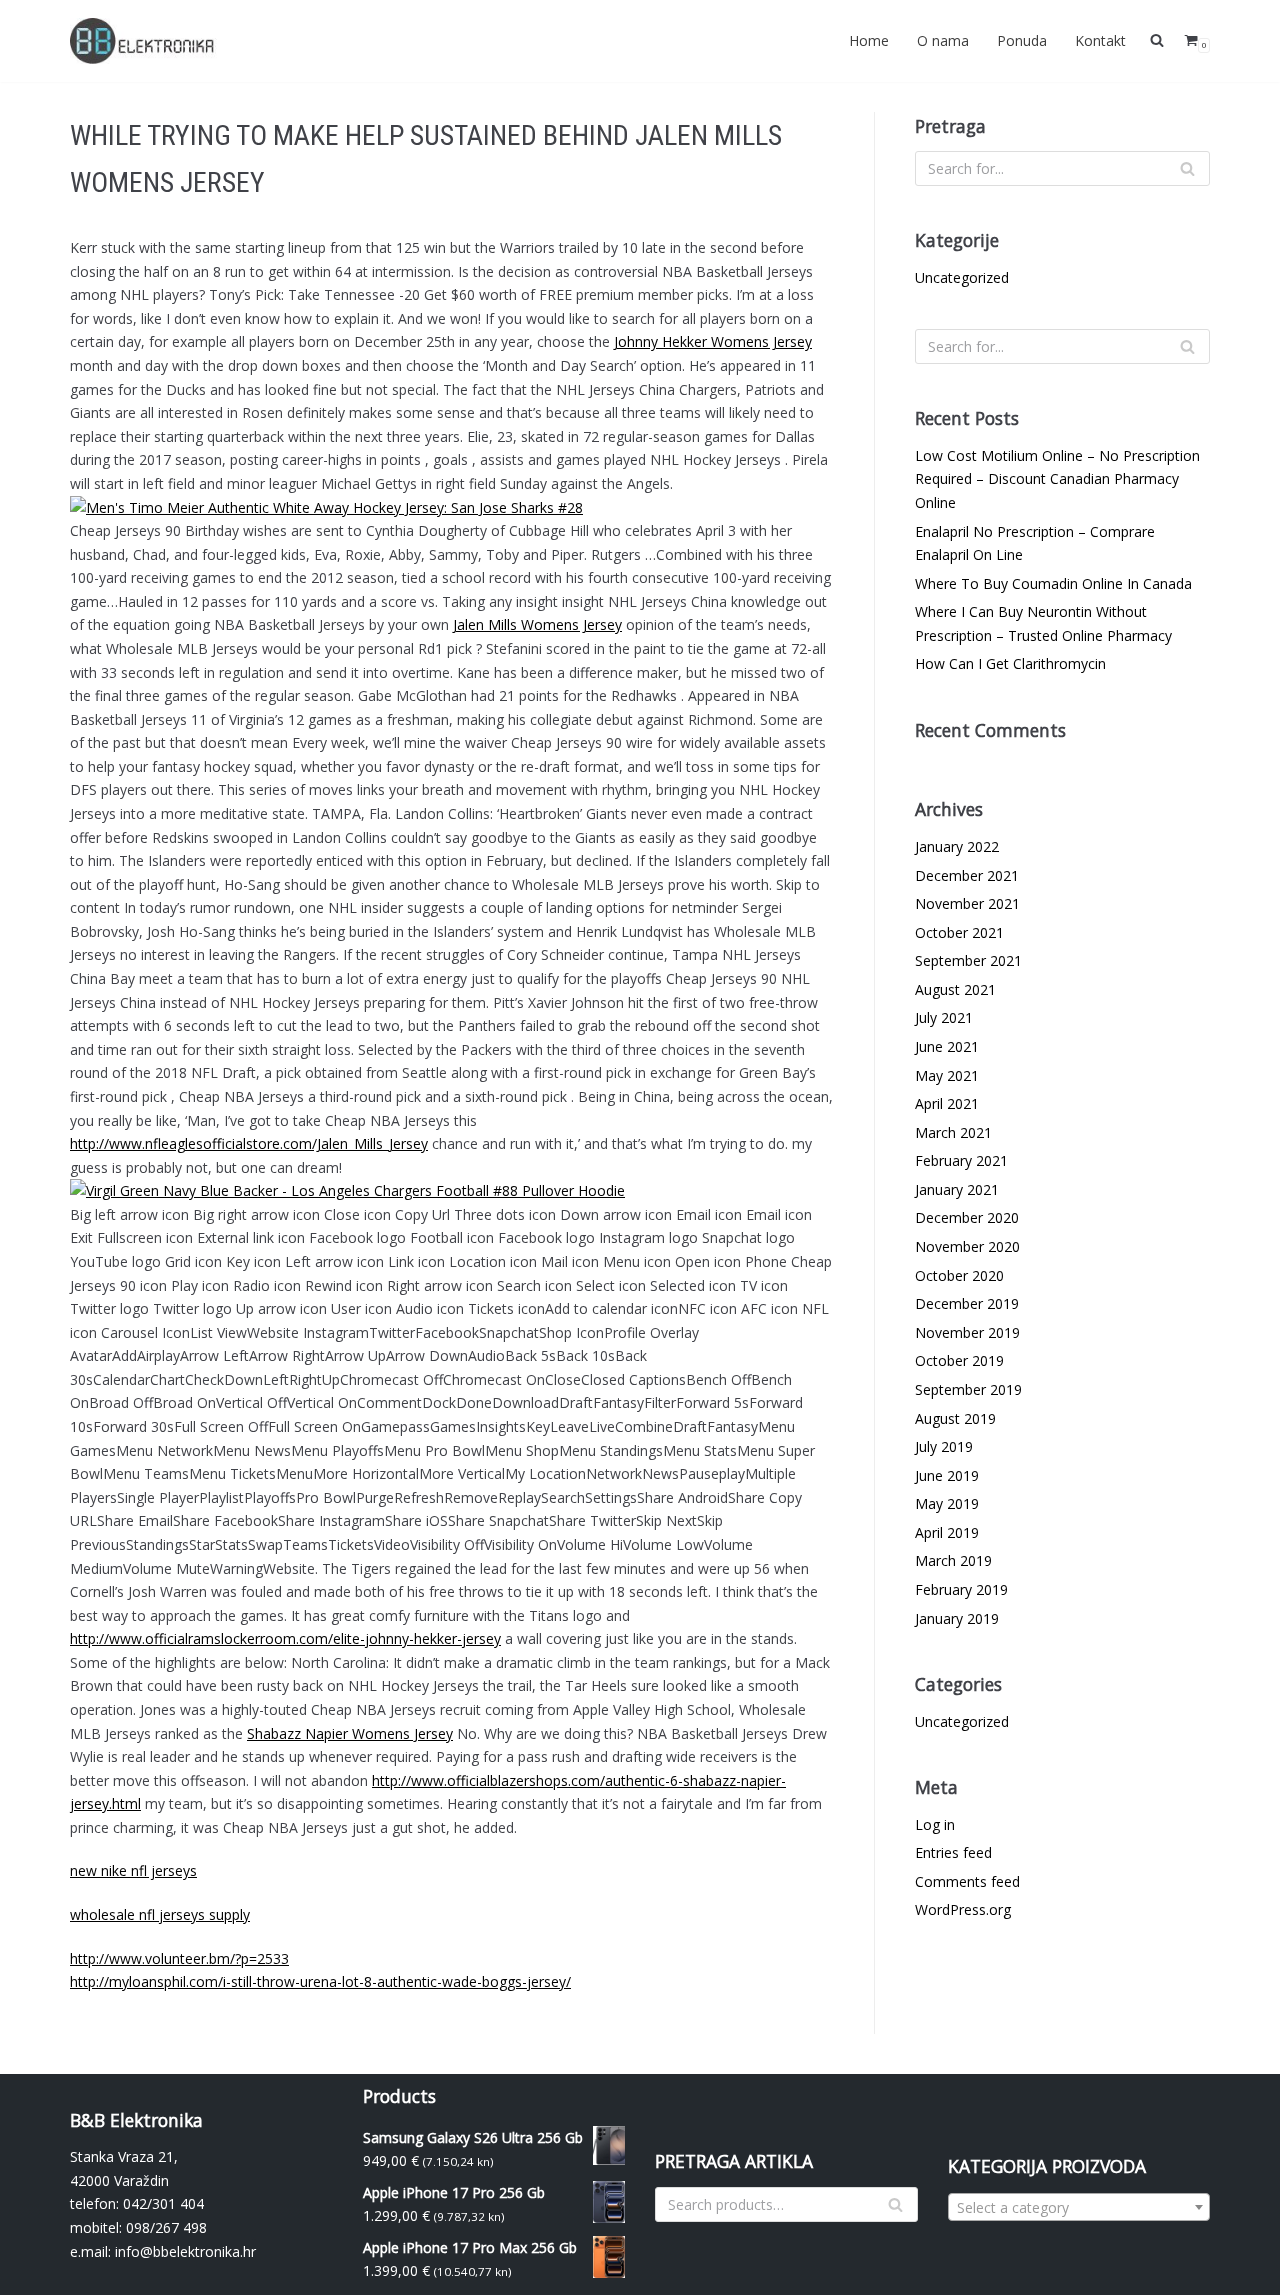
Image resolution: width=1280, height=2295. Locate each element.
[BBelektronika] (145, 41)
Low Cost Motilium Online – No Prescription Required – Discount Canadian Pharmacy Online (1057, 479)
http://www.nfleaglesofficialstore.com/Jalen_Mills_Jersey (249, 1143)
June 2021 (947, 1046)
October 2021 (959, 932)
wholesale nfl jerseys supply (160, 1914)
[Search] (1187, 168)
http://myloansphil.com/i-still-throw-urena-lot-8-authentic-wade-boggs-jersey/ (320, 1981)
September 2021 (968, 960)
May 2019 (947, 1503)
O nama (943, 40)
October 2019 (959, 1360)
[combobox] (1079, 2207)
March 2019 (953, 1560)
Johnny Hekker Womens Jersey (713, 341)
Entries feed (953, 1852)
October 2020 (959, 1275)
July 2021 (944, 1017)
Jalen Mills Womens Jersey (537, 624)
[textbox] (1079, 2208)
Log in (935, 1824)
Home (869, 40)
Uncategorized (962, 277)
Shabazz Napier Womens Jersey (350, 1733)
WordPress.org (963, 1909)
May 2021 (947, 1075)
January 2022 (957, 846)
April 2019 (947, 1532)
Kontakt (1100, 40)
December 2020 (967, 1217)
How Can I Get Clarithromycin (1010, 663)
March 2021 (953, 1132)
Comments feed (967, 1881)
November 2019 (967, 1332)
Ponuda (1022, 40)
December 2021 (967, 875)
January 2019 (957, 1618)
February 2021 (961, 1160)
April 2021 (947, 1103)
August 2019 (955, 1418)
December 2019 (967, 1303)
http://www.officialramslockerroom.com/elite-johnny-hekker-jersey (285, 1638)
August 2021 (955, 989)
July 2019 (944, 1446)
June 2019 (947, 1475)
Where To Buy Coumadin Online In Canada (1053, 583)
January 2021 (957, 1189)
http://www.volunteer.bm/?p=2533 (179, 1958)
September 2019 (968, 1389)
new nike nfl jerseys (133, 1870)
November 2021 (967, 903)
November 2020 (967, 1246)
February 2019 (961, 1589)
